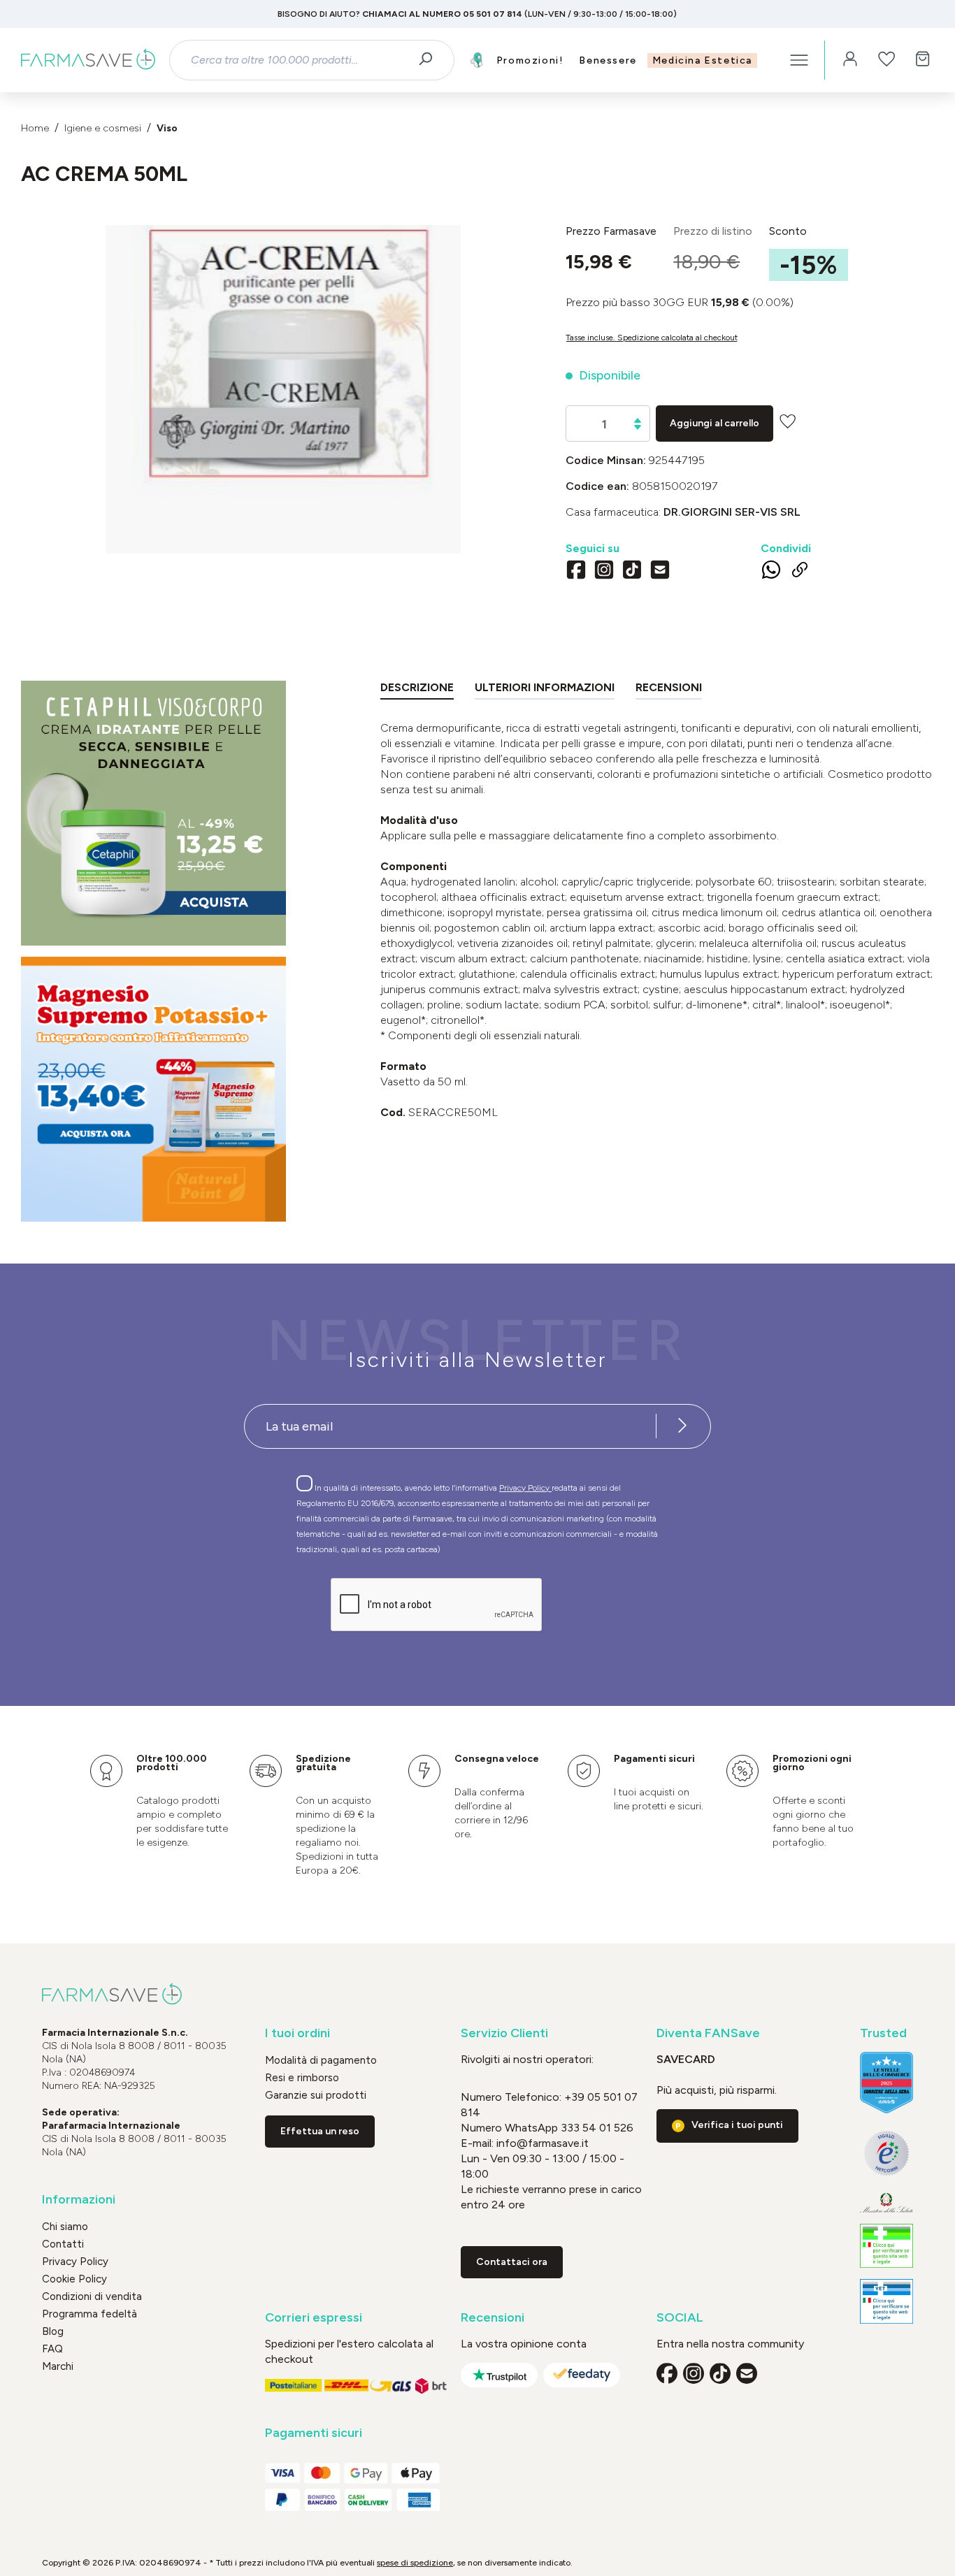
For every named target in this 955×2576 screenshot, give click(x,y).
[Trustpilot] (499, 2375)
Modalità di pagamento (321, 2060)
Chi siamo (65, 2227)
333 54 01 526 (596, 2128)
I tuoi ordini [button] (297, 2033)
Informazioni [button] (79, 2200)
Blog (53, 2331)
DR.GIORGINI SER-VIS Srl (732, 512)
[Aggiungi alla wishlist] (788, 421)
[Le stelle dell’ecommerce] (886, 2082)
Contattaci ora (512, 2262)
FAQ (52, 2349)
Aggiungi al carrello (715, 423)
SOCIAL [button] (680, 2318)
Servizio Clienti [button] (504, 2033)
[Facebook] (576, 572)
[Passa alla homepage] (88, 60)
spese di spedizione (415, 2563)
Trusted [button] (883, 2033)
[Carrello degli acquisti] (923, 60)
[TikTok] (632, 572)
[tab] (417, 690)
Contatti (63, 2244)
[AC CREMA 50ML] (283, 375)
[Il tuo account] (850, 60)
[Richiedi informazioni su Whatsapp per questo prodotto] (771, 572)
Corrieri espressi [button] (314, 2318)
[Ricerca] (430, 60)
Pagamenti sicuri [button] (314, 2433)
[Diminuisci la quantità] (638, 427)
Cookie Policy (74, 2279)
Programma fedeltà (89, 2314)
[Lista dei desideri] (886, 60)
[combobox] (299, 60)
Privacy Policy (525, 1488)
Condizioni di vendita (92, 2296)
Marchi (58, 2366)
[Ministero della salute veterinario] (886, 2301)
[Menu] (799, 60)
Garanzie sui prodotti (316, 2095)
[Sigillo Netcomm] (886, 2153)
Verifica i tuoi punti (737, 2125)
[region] (283, 389)
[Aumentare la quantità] (638, 420)
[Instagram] (604, 572)
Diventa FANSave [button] (708, 2033)
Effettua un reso (320, 2131)
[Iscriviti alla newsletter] (682, 1426)
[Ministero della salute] (886, 2203)
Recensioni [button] (493, 2318)
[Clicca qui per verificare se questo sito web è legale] (886, 2246)
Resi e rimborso (302, 2078)
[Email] (660, 572)
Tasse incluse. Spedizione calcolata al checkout (652, 338)
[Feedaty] (582, 2375)
